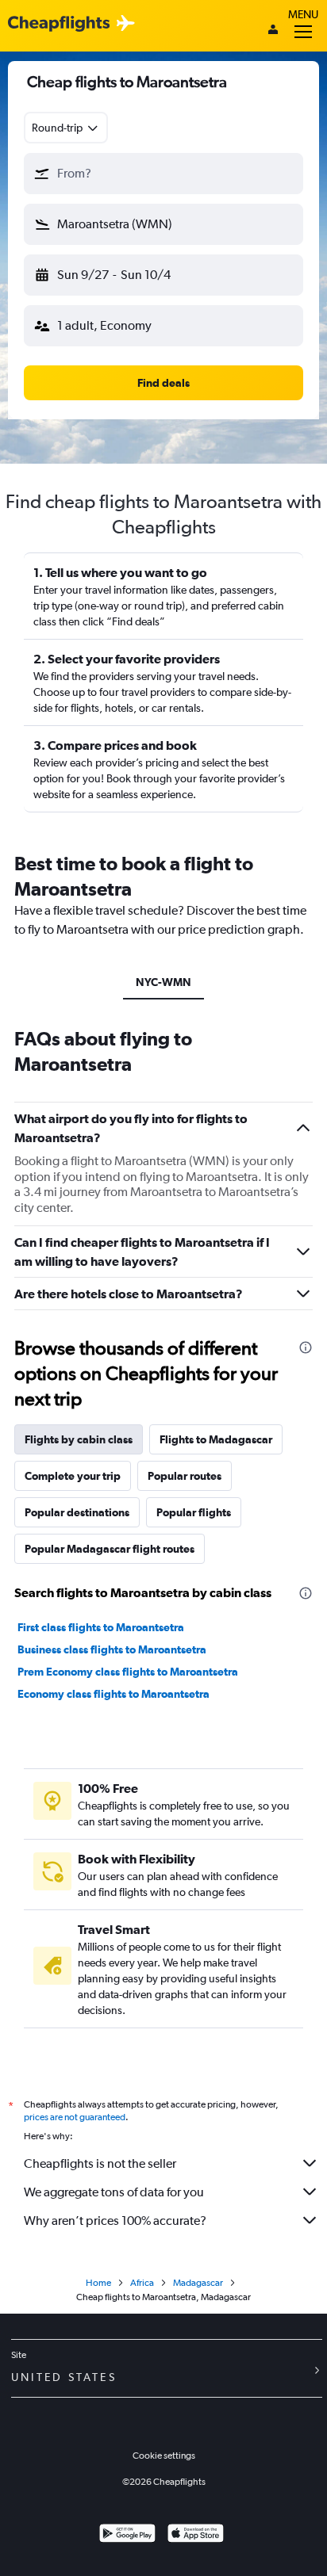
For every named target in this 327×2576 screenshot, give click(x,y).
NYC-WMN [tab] (163, 982)
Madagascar (198, 2283)
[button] (163, 174)
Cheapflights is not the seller (100, 2163)
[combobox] (66, 128)
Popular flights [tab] (194, 1512)
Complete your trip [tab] (73, 1476)
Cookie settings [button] (164, 2456)
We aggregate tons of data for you (114, 2192)
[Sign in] (273, 31)
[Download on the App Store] (196, 2535)
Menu (303, 14)
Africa (142, 2283)
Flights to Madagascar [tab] (216, 1439)
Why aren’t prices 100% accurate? (115, 2221)
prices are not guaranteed (75, 2117)
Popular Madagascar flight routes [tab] (110, 1549)
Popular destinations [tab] (77, 1512)
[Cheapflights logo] (59, 24)
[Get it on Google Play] (127, 2535)
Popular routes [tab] (185, 1476)
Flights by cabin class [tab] (79, 1439)
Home (98, 2283)
